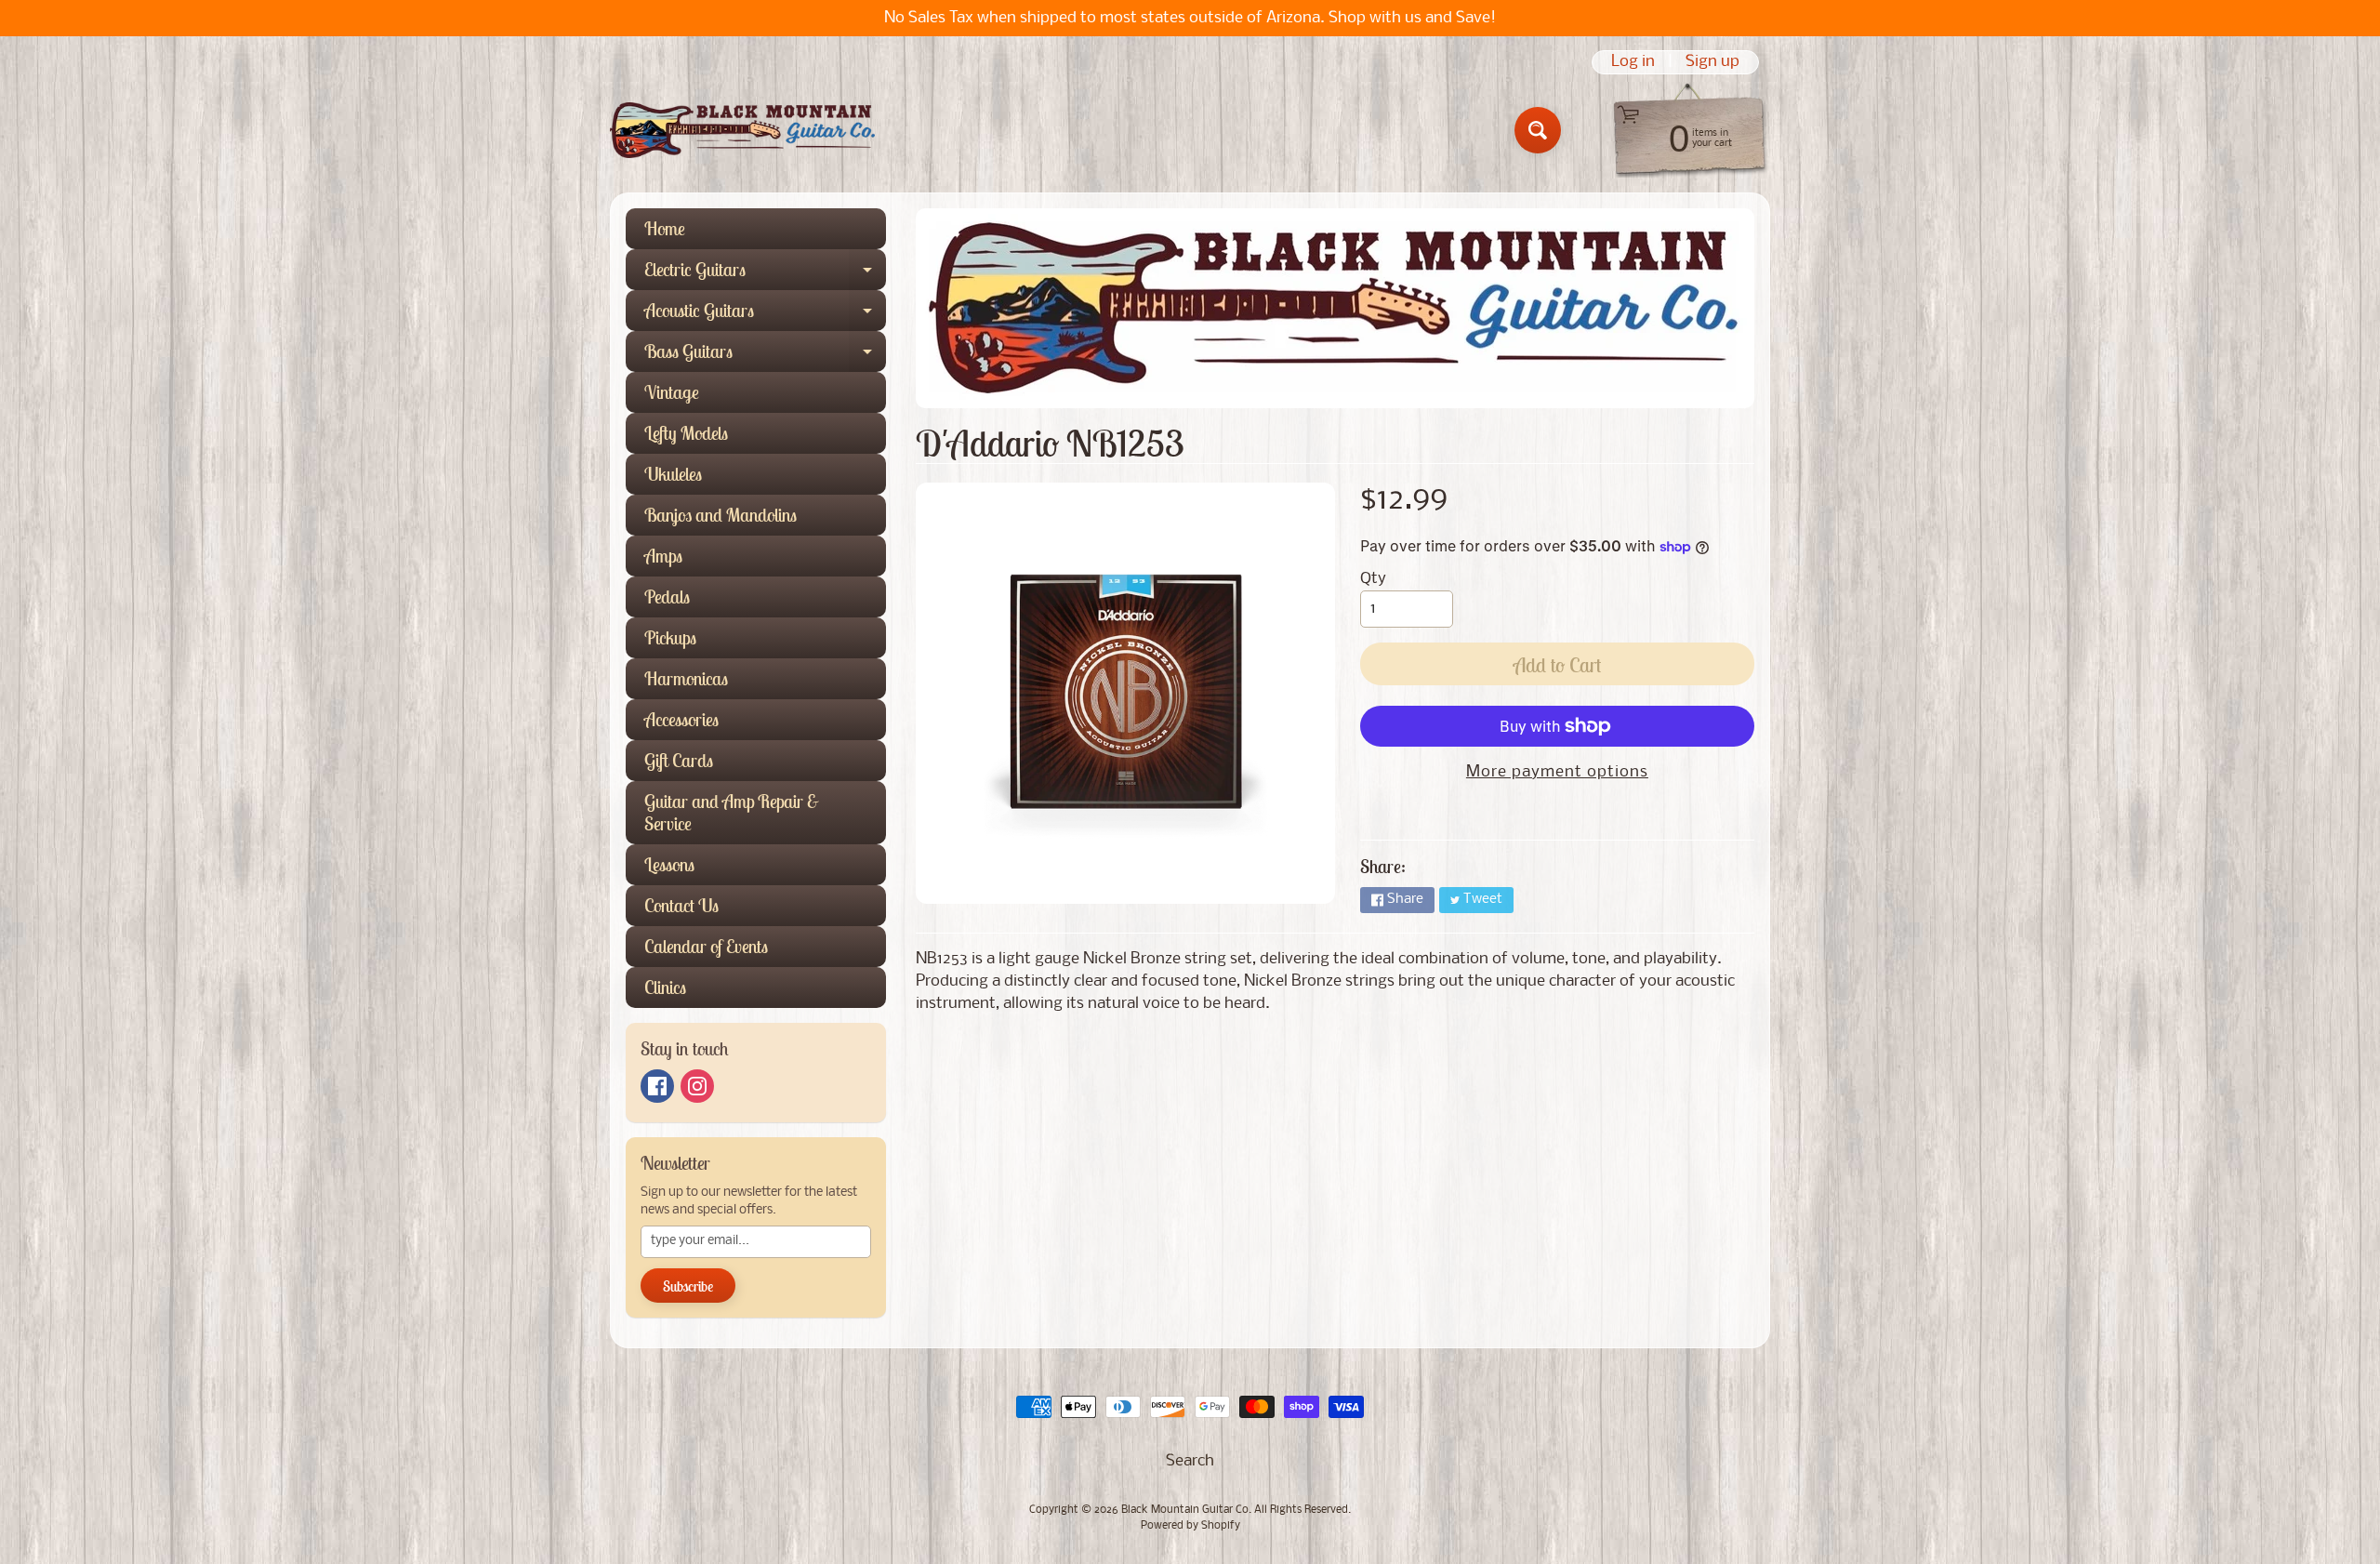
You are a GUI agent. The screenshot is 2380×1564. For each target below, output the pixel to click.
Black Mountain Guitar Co (1185, 1510)
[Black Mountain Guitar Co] (742, 130)
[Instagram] (697, 1086)
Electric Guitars (765, 274)
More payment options (1557, 772)
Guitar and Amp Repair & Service (732, 812)
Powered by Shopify (1190, 1526)
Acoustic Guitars (765, 315)
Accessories (681, 719)
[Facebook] (657, 1086)
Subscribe (688, 1286)
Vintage (672, 392)
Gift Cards (679, 760)
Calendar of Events (706, 946)
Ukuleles (673, 474)
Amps (663, 556)
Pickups (670, 637)
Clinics (665, 987)
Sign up (1712, 62)
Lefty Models (686, 433)
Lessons (669, 864)
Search (1190, 1461)
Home (665, 228)
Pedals (667, 596)
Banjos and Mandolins (721, 515)
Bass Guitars (765, 356)
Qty (1373, 579)
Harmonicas (686, 678)
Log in (1633, 62)
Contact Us (681, 905)
